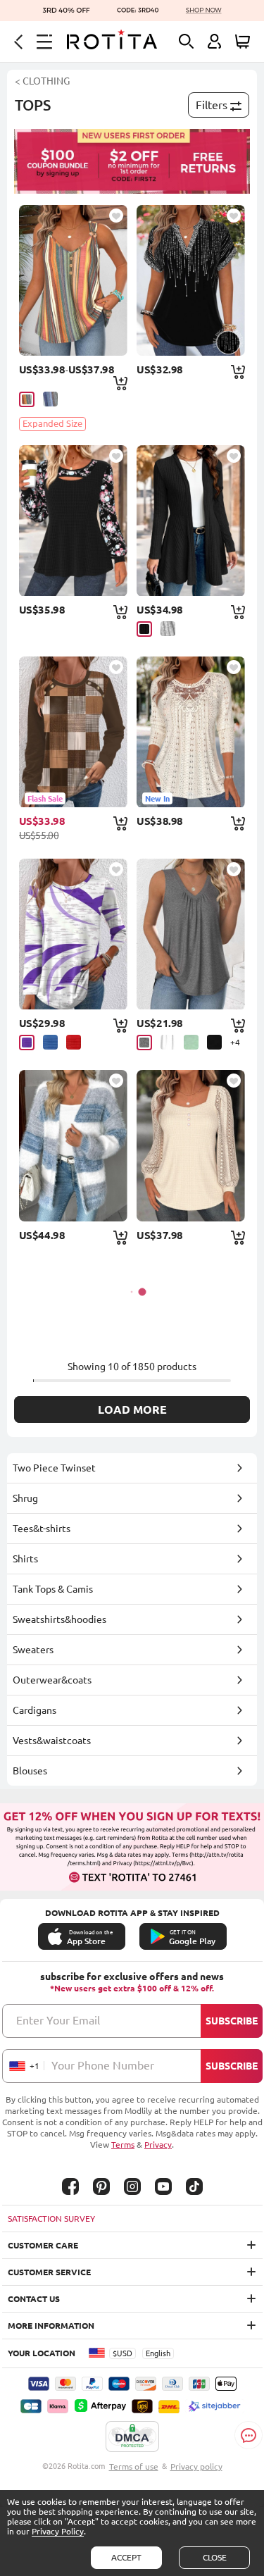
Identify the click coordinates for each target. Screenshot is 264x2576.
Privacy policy (196, 2466)
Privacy (158, 2145)
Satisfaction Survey (51, 2219)
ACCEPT (126, 2557)
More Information (51, 2326)
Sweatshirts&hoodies (59, 1619)
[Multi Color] (27, 399)
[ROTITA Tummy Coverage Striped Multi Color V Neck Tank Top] (73, 280)
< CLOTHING (42, 81)
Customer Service (49, 2272)
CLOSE (215, 2557)
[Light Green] (191, 1042)
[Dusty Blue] (50, 399)
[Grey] (168, 629)
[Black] (144, 629)
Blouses (30, 1771)
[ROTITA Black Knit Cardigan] (191, 521)
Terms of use (134, 2466)
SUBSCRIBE (232, 2021)
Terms (123, 2145)
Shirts (25, 1559)
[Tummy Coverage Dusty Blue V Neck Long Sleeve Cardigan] (73, 1145)
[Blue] (50, 1042)
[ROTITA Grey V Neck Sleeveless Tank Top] (191, 934)
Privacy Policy (58, 2531)
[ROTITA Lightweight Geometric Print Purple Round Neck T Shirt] (73, 934)
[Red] (74, 1042)
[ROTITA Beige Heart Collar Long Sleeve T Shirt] (191, 1145)
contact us (34, 2299)
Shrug (25, 1498)
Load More (132, 1410)
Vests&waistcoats (52, 1741)
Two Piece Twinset (54, 1468)
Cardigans (34, 1710)
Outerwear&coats (52, 1680)
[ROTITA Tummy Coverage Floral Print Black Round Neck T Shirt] (73, 521)
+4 (235, 1042)
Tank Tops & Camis (53, 1589)
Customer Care (43, 2245)
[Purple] (27, 1043)
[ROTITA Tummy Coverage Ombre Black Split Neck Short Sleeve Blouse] (191, 280)
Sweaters (33, 1650)
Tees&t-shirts (42, 1529)
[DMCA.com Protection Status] (132, 2437)
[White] (168, 1042)
